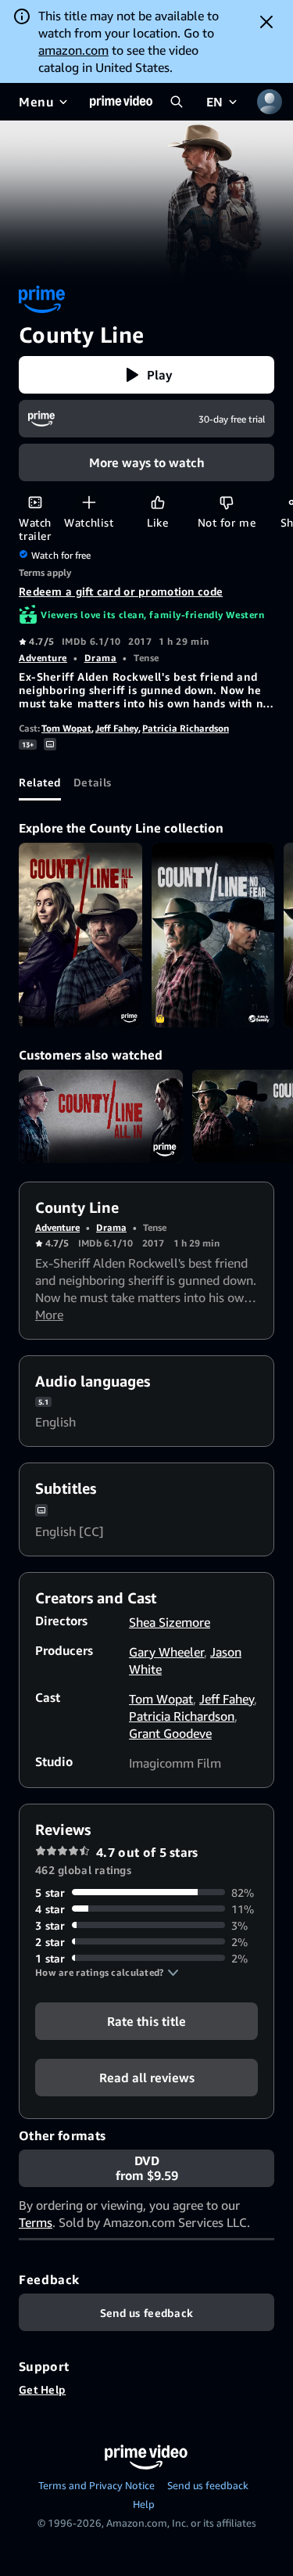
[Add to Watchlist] (89, 502)
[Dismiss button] (266, 22)
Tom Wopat (66, 728)
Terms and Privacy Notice (96, 2485)
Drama (101, 658)
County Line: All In (101, 1116)
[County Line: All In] (80, 935)
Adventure (43, 658)
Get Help (42, 2389)
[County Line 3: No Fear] (213, 935)
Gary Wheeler (166, 1652)
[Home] (121, 102)
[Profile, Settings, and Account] (270, 102)
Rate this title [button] (146, 2020)
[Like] (157, 502)
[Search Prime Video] (177, 102)
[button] (146, 375)
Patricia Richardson (186, 728)
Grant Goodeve (170, 1733)
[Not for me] (226, 502)
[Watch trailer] (35, 502)
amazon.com (73, 50)
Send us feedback (208, 2485)
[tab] (40, 782)
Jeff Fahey (117, 728)
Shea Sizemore (170, 1622)
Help (144, 2504)
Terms (36, 2222)
